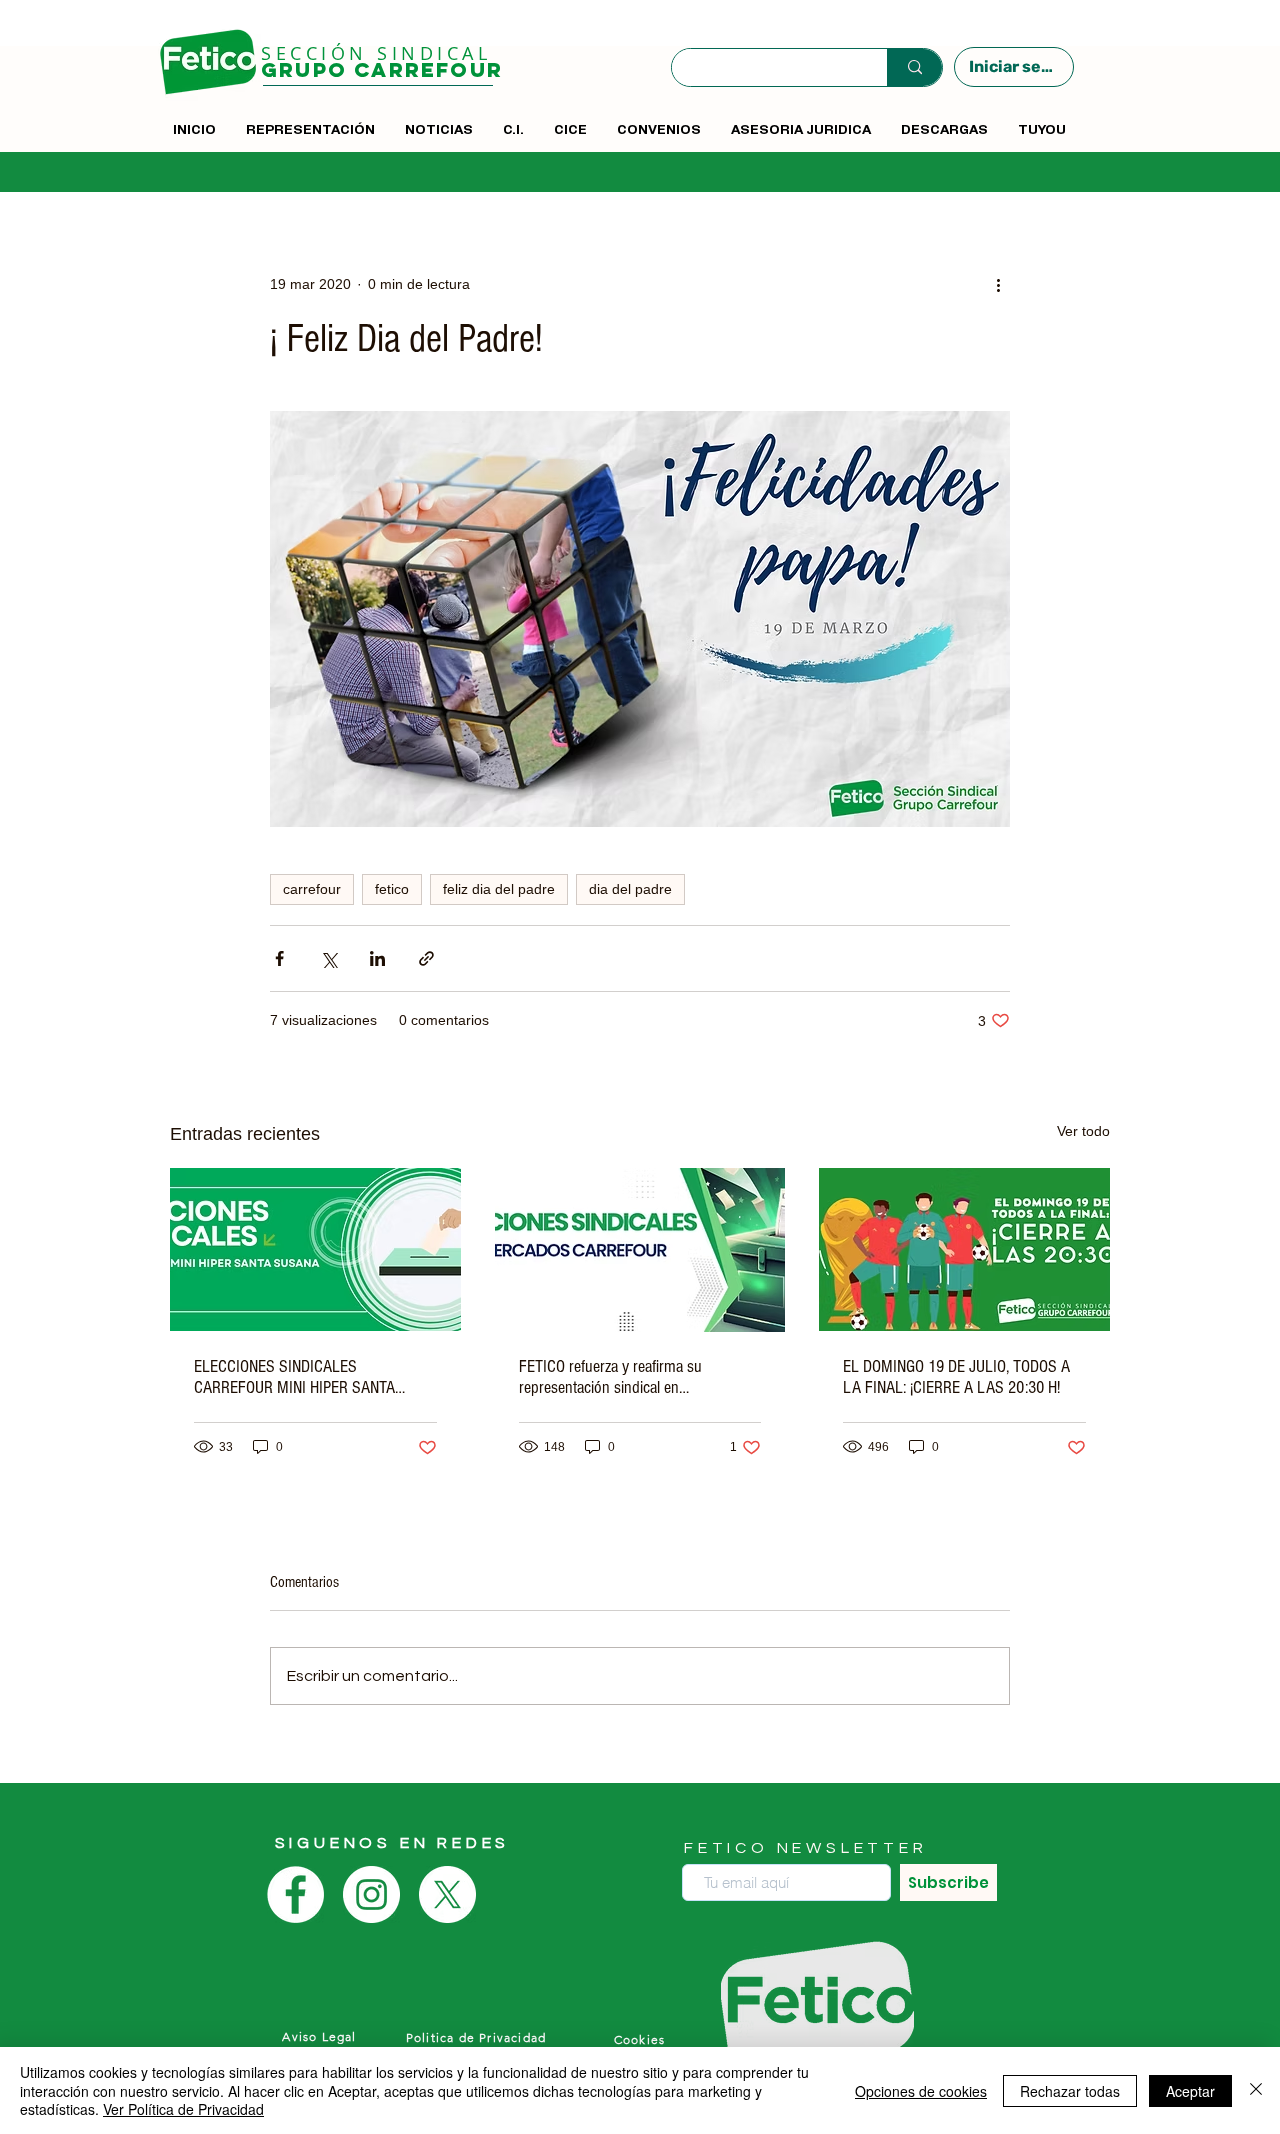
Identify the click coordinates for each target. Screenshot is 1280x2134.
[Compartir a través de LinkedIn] (377, 958)
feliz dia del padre (499, 889)
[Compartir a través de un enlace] (426, 958)
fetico (392, 889)
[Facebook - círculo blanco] (295, 1894)
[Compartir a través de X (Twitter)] (328, 958)
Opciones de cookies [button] (921, 2091)
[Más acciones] (998, 284)
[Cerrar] (1256, 2090)
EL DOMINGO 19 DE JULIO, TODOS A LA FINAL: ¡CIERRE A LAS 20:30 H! (956, 1377)
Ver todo (1083, 1131)
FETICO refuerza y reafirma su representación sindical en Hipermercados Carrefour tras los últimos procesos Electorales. (621, 1377)
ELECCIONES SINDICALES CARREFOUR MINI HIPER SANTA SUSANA (294, 1377)
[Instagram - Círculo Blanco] (371, 1894)
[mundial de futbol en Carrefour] (964, 1249)
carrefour (312, 889)
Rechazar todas (1070, 2091)
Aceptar (1190, 2091)
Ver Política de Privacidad (183, 2109)
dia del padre (630, 889)
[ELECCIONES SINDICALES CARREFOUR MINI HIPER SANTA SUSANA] (315, 1249)
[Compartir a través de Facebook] (279, 958)
